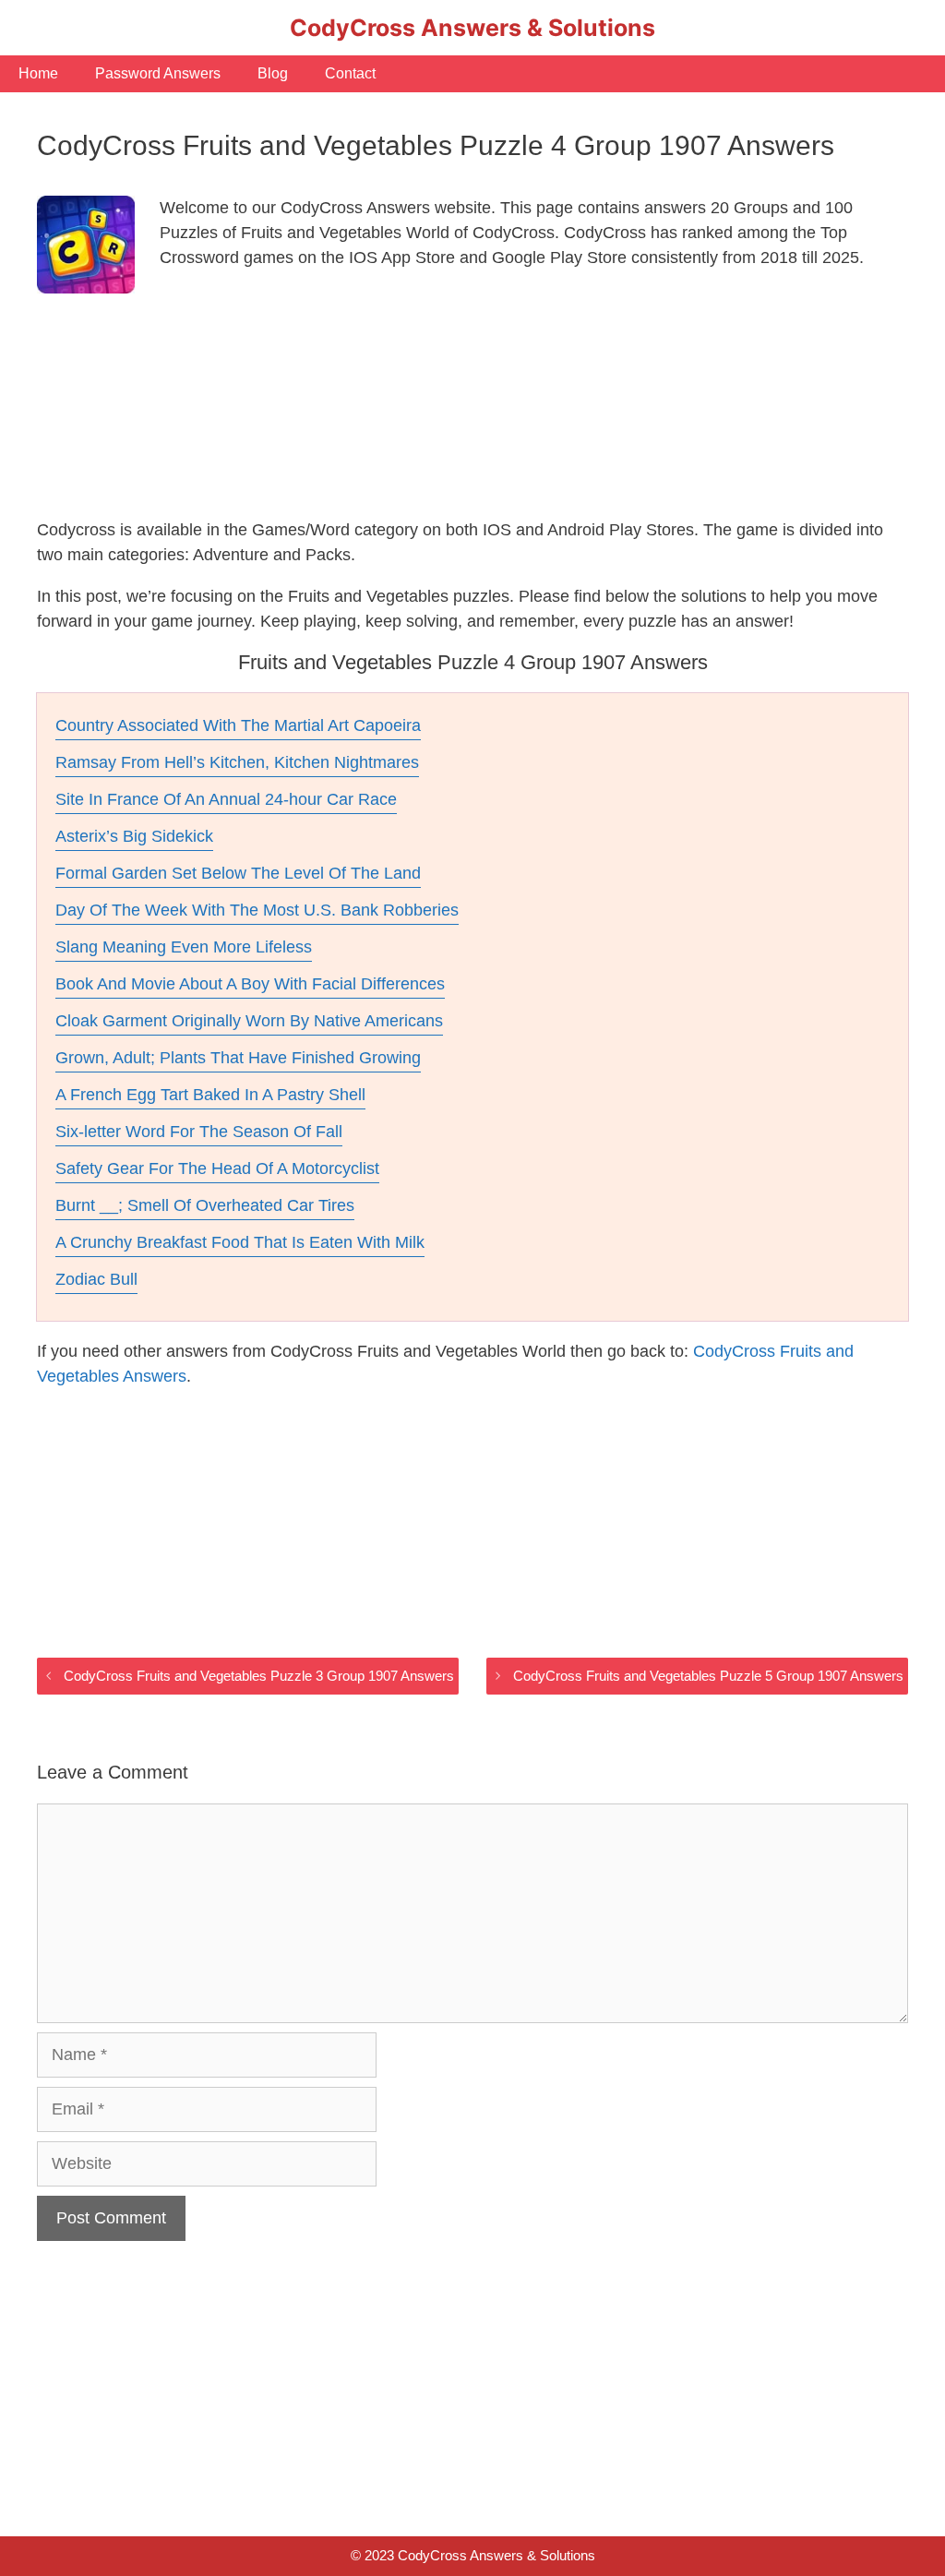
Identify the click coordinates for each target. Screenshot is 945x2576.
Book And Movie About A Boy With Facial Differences (250, 984)
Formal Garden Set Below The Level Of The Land (238, 873)
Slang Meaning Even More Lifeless (184, 947)
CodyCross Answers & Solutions (472, 28)
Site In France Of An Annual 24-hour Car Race (226, 799)
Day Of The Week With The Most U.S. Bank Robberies (257, 910)
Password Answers (158, 73)
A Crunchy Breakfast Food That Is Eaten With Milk (240, 1242)
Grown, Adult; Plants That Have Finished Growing (238, 1058)
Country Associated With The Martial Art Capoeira (238, 725)
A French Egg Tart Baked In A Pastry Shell (210, 1095)
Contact (350, 73)
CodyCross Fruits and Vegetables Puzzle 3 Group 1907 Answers (259, 1676)
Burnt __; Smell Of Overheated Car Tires (205, 1205)
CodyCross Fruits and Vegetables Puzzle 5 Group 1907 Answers (708, 1676)
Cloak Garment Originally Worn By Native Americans (249, 1021)
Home (38, 73)
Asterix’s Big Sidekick (134, 836)
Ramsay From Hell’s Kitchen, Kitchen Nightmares (237, 762)
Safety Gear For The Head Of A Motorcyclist (217, 1168)
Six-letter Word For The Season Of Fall (199, 1132)
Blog (273, 73)
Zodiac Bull (96, 1279)
